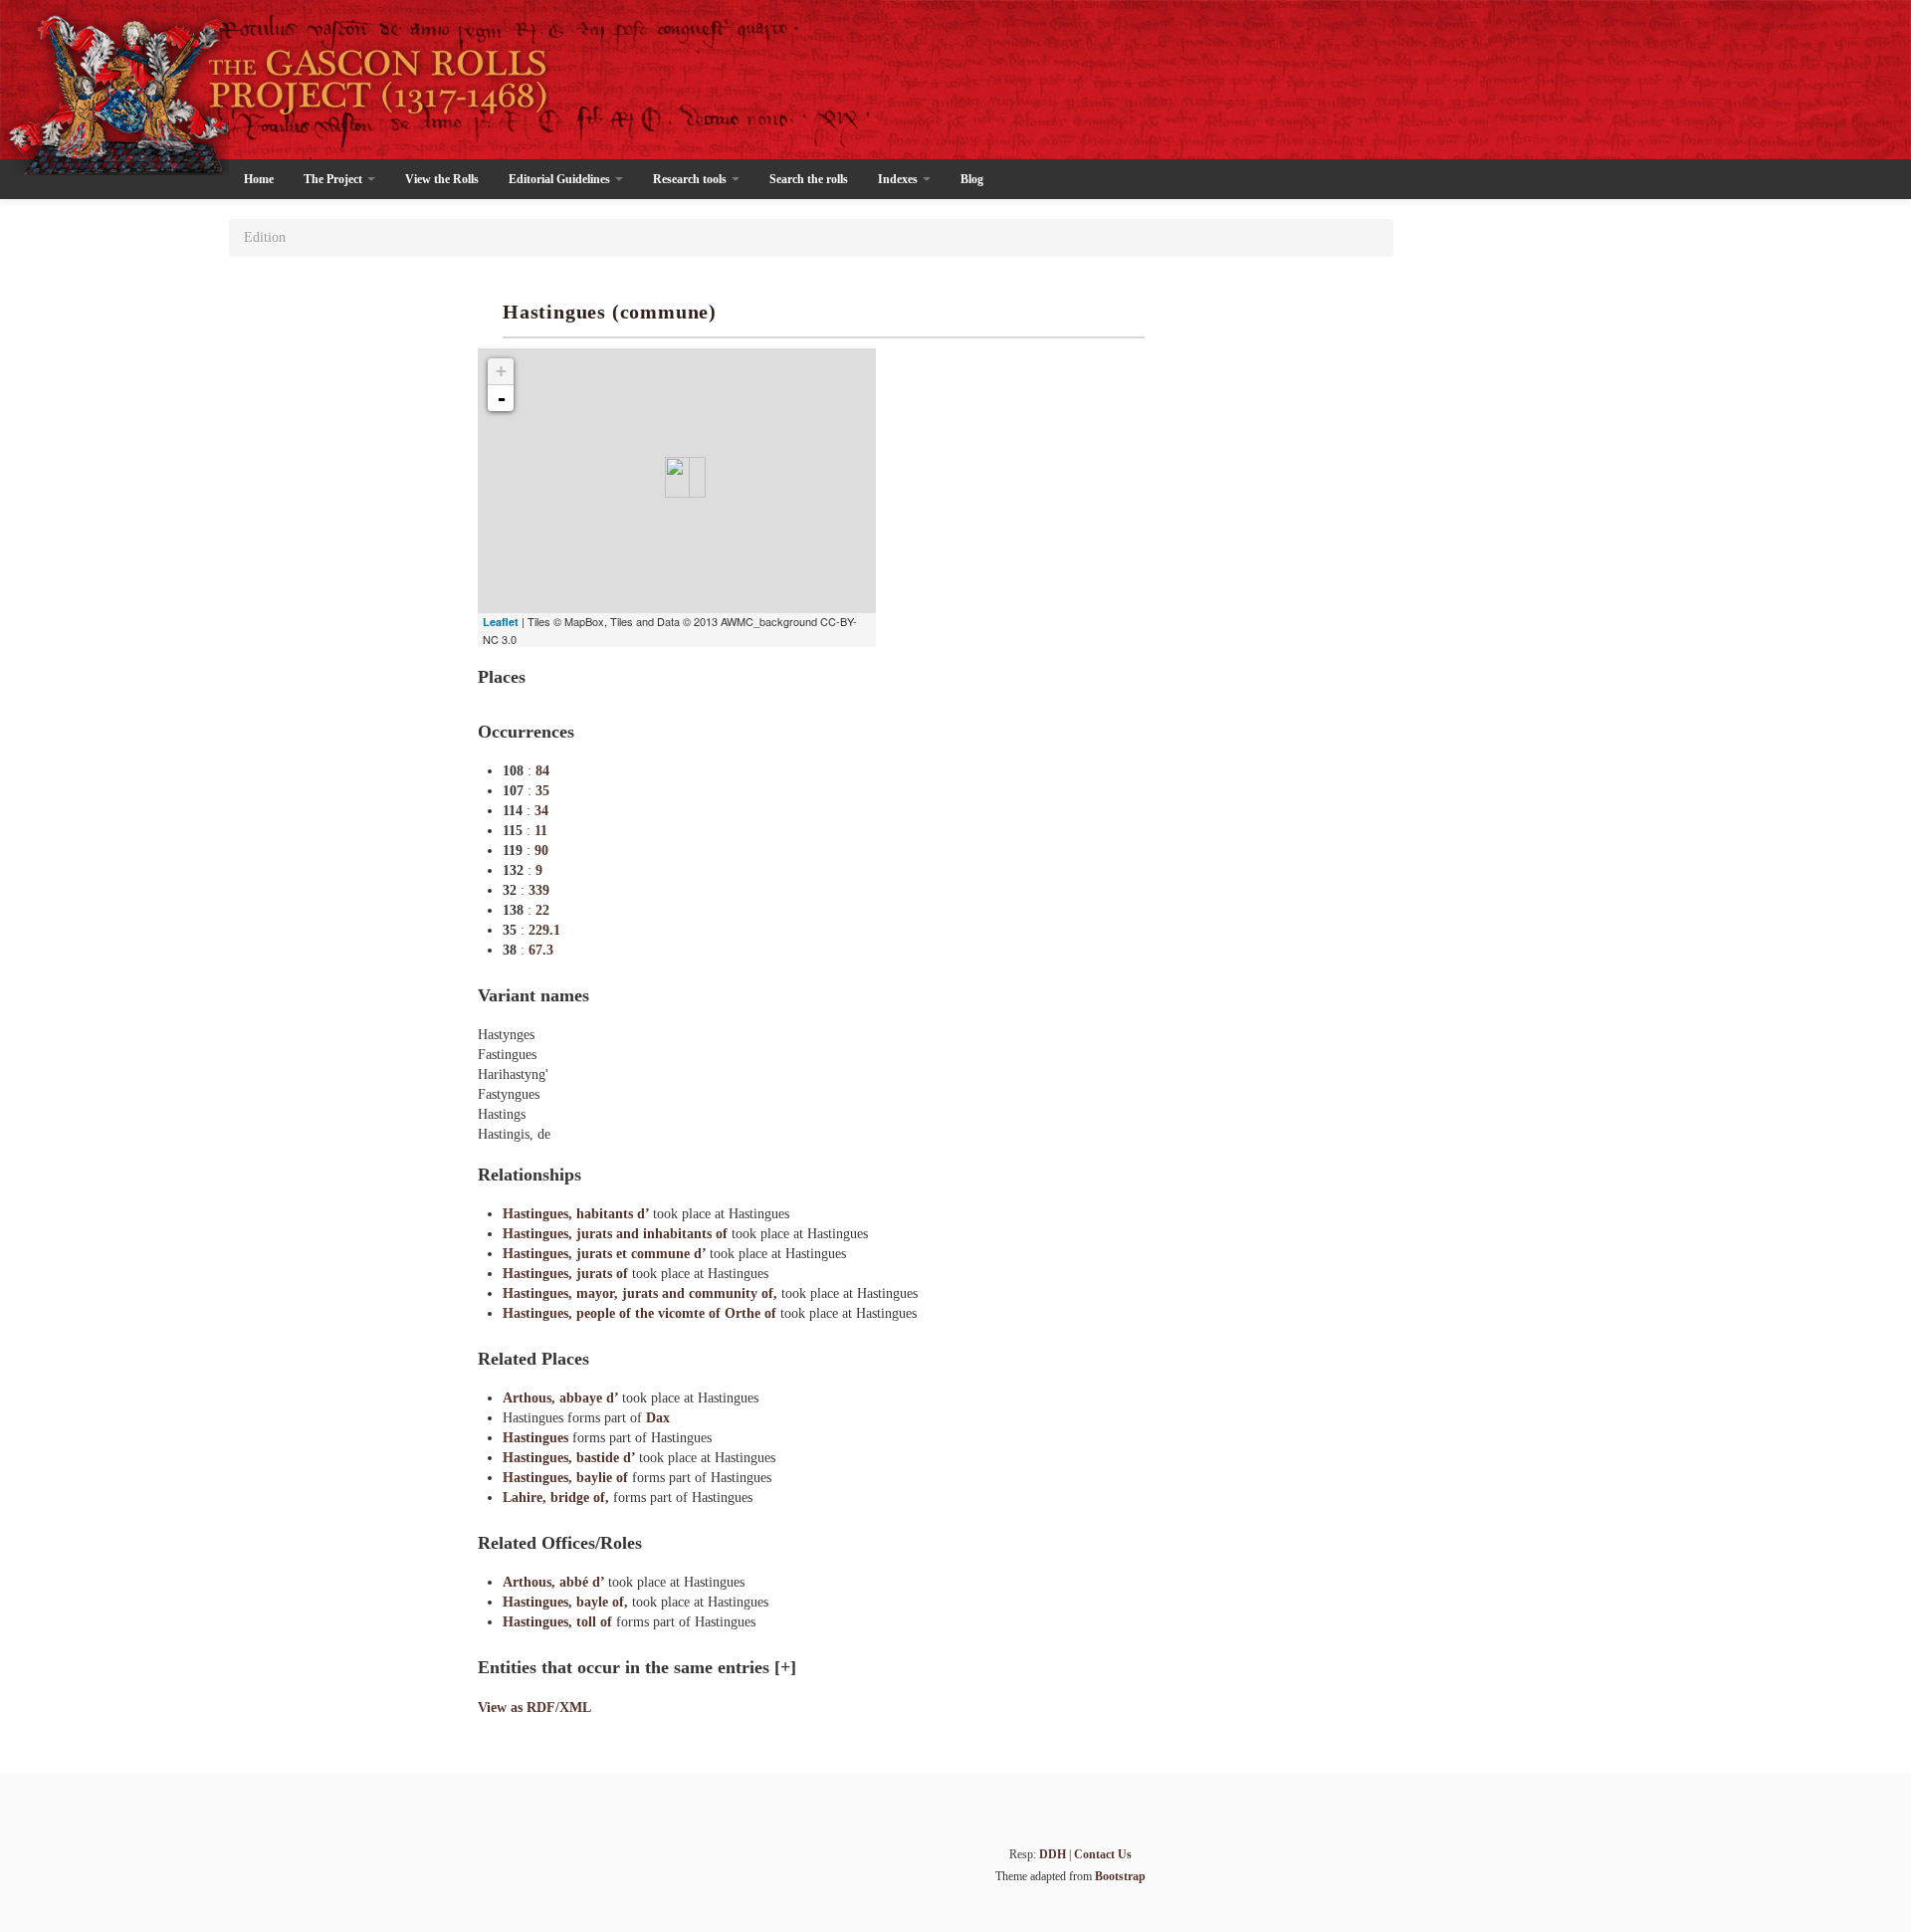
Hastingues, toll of (559, 1622)
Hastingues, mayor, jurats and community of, (642, 1293)
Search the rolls (809, 179)
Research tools (691, 179)
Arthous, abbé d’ (555, 1582)
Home (259, 179)
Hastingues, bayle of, (567, 1602)
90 (541, 851)
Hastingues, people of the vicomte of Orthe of (641, 1313)
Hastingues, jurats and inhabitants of (617, 1234)
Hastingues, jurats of (567, 1274)
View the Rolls (442, 179)
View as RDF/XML (534, 1708)
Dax (658, 1418)
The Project (334, 179)
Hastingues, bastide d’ (571, 1458)
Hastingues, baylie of (567, 1478)
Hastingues (537, 1438)
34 (541, 811)
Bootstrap (1120, 1876)
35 (542, 791)
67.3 (541, 950)
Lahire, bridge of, (558, 1498)
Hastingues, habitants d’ (578, 1214)
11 (541, 831)
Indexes (899, 179)
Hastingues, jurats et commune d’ (606, 1254)
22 (542, 910)
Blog (972, 179)
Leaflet (501, 622)
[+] (785, 1667)
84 (542, 771)
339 (539, 890)
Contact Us (1103, 1854)
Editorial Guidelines (561, 179)
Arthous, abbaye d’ (562, 1398)
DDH (1053, 1854)
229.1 (544, 930)
